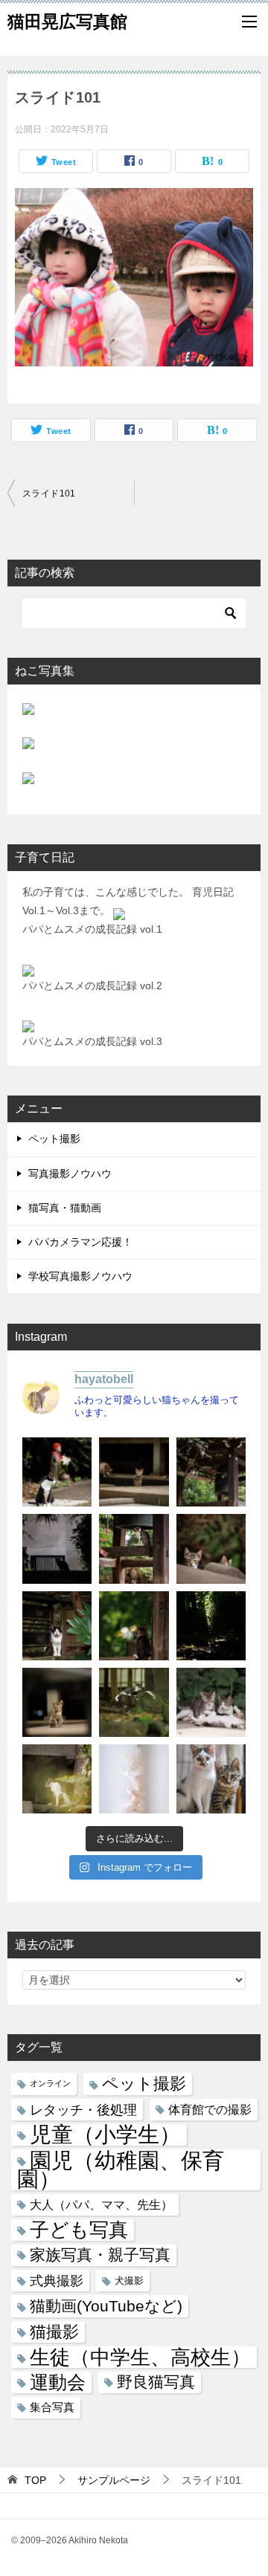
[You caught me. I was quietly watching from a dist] (57, 1702)
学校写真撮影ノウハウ (80, 1276)
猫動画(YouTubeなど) (106, 2306)
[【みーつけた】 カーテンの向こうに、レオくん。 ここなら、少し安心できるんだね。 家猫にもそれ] (134, 1779)
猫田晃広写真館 (67, 22)
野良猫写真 (156, 2382)
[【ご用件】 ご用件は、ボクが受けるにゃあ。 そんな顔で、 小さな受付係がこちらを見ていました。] (134, 1472)
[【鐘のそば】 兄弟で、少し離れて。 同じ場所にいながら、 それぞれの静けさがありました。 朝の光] (134, 1548)
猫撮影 (54, 2332)
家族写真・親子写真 (100, 2255)
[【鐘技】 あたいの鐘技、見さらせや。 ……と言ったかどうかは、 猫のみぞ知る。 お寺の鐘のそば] (211, 1472)
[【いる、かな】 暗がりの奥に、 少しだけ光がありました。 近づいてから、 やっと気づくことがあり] (211, 1626)
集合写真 (52, 2407)
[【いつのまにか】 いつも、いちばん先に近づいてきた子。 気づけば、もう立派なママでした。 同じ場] (57, 1779)
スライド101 (49, 493)
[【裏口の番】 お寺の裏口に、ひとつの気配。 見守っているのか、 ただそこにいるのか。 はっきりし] (57, 1548)
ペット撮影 (54, 1139)
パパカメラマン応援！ (80, 1242)
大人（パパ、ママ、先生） (101, 2204)
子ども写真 (79, 2230)
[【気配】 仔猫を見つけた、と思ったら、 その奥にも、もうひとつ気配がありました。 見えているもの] (211, 1548)
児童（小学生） (105, 2135)
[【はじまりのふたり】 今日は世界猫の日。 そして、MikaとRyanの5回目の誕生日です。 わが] (211, 1779)
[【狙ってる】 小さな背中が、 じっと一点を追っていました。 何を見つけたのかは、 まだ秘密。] (134, 1626)
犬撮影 (129, 2281)
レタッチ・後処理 (83, 2110)
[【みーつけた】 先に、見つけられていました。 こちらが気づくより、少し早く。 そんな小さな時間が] (57, 1626)
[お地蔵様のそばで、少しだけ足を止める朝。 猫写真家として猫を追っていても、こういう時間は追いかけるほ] (57, 1472)
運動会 (58, 2382)
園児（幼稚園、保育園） (121, 2169)
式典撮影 (57, 2281)
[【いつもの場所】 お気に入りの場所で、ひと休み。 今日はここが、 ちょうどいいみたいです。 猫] (134, 1702)
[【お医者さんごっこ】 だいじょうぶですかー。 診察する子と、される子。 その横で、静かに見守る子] (211, 1702)
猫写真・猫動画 (65, 1208)
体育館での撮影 (210, 2109)
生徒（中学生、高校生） (140, 2357)
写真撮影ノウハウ (70, 1174)
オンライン (50, 2083)
